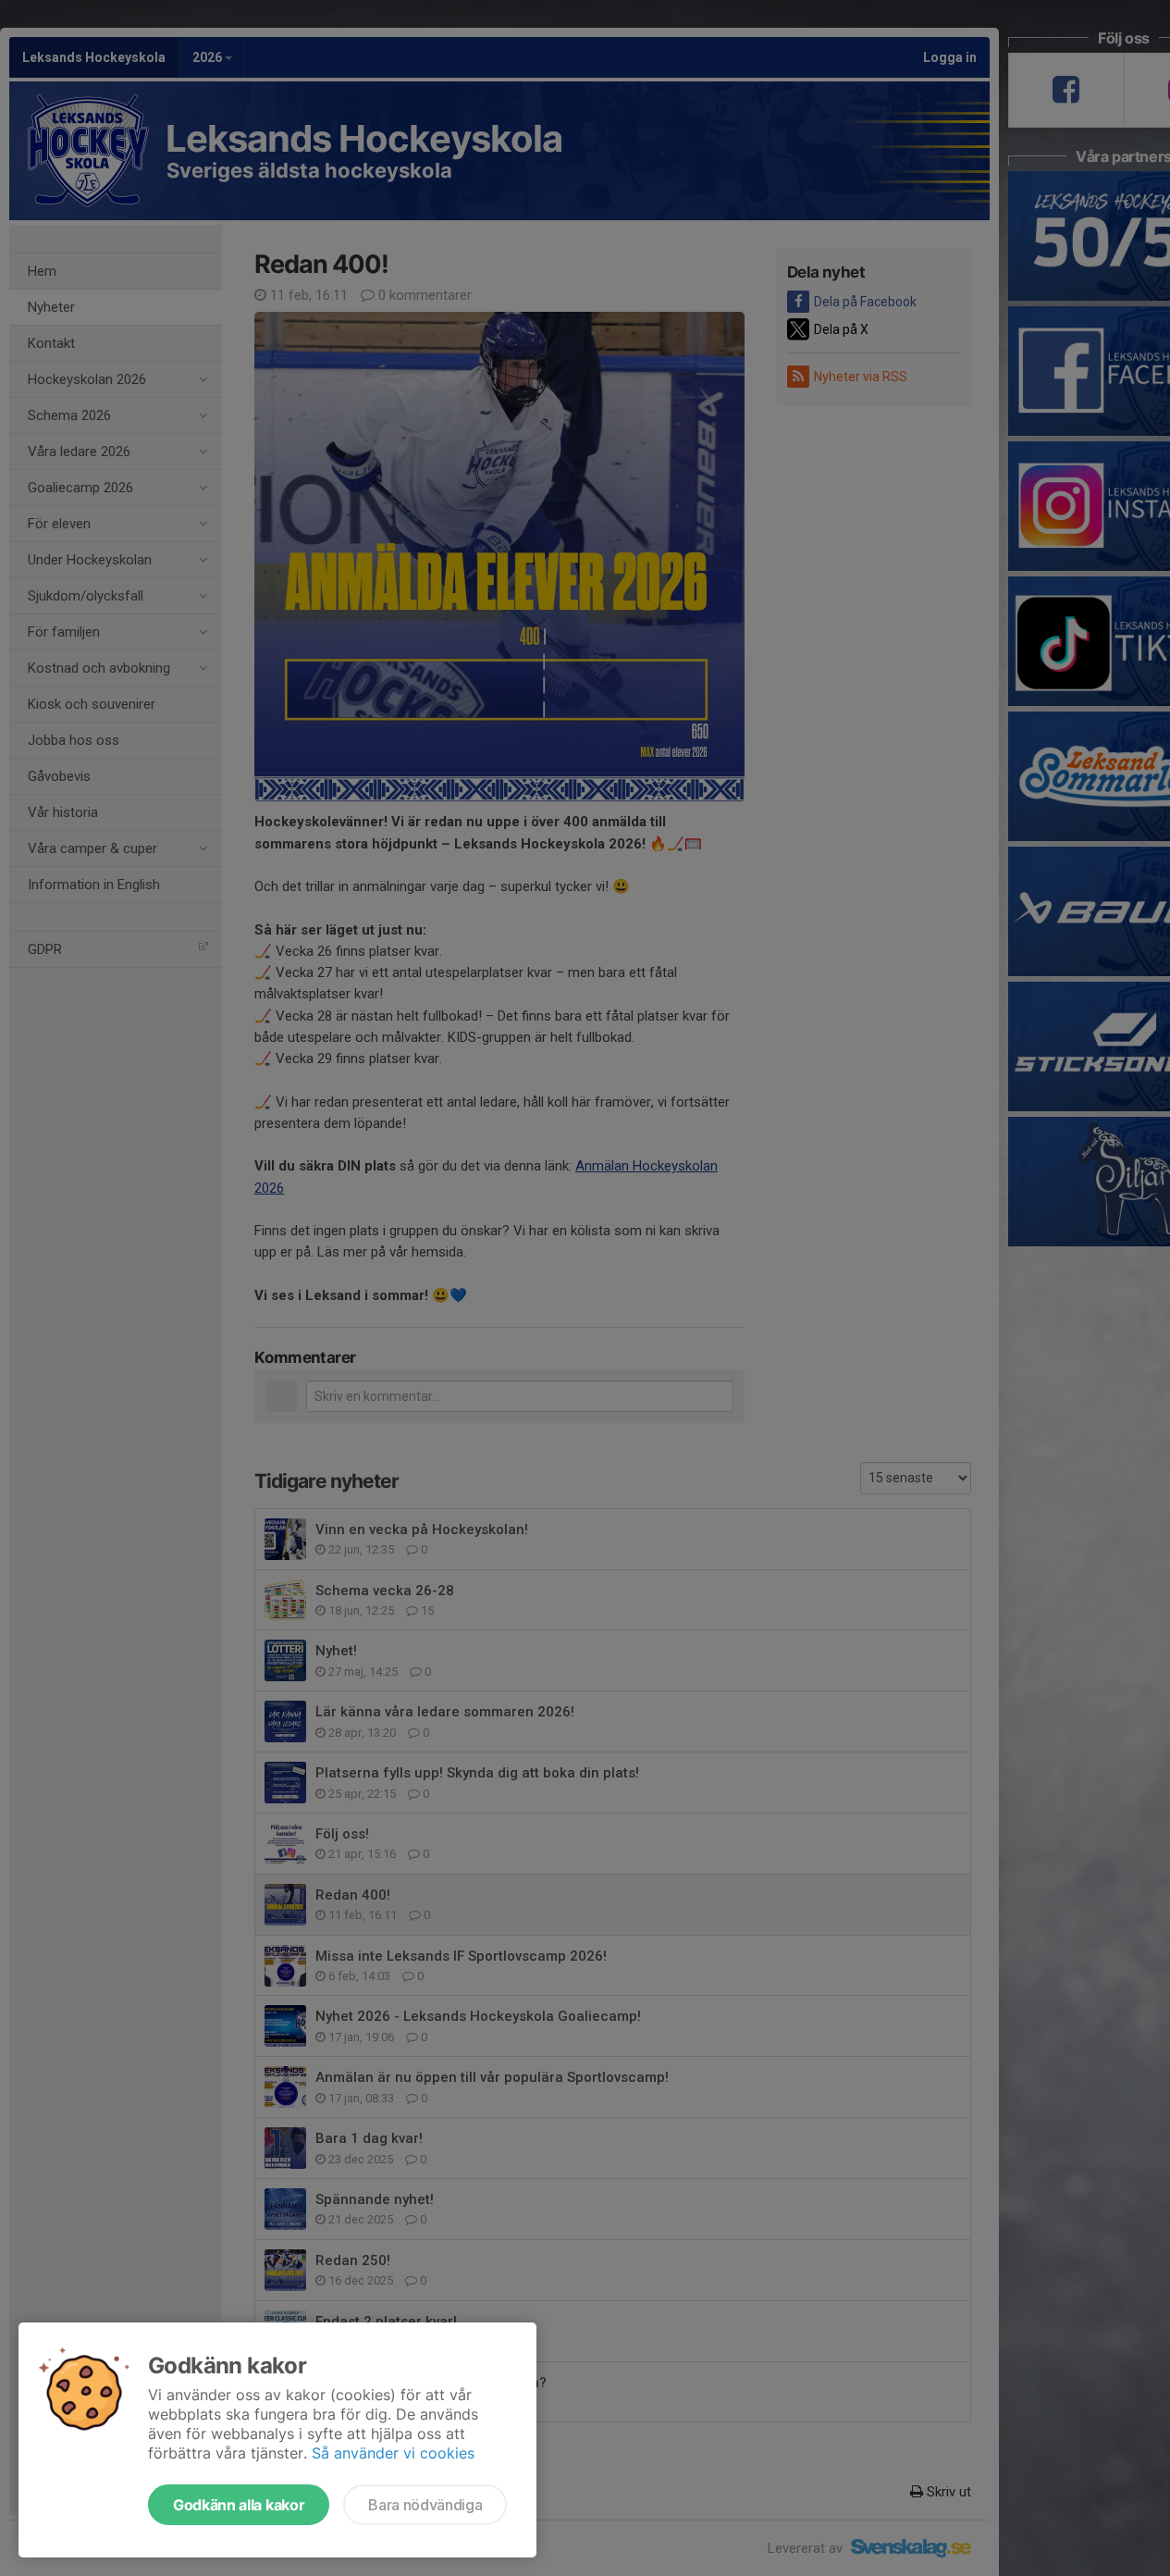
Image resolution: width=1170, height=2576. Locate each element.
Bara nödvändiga (425, 2505)
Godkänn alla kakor (239, 2505)
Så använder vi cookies (393, 2453)
